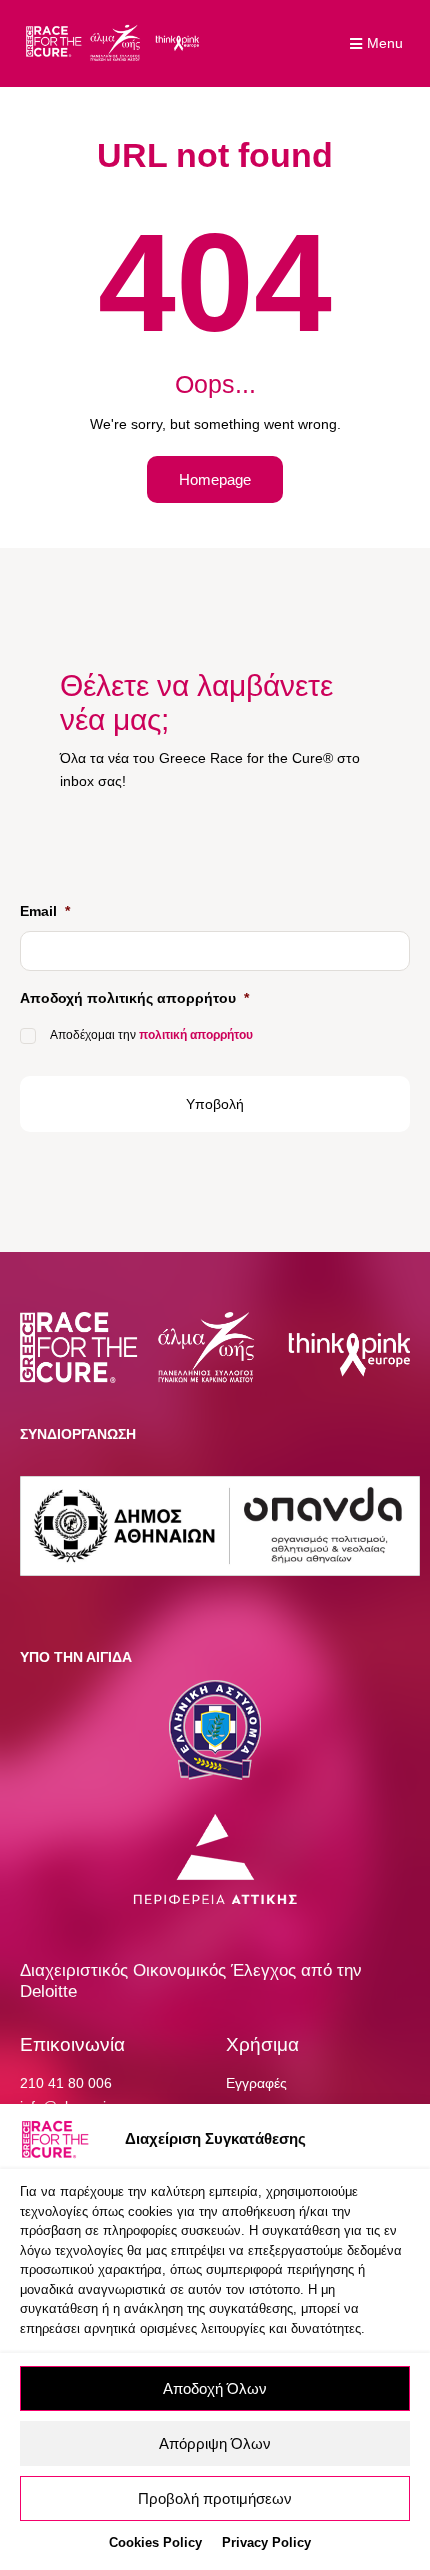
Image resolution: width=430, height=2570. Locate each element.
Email (45, 911)
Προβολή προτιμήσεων (215, 2498)
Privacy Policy (266, 2542)
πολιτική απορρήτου (196, 1035)
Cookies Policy (155, 2542)
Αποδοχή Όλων (215, 2388)
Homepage (215, 479)
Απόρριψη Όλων (215, 2443)
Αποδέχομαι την (151, 1035)
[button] (379, 43)
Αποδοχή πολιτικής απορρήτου (134, 998)
